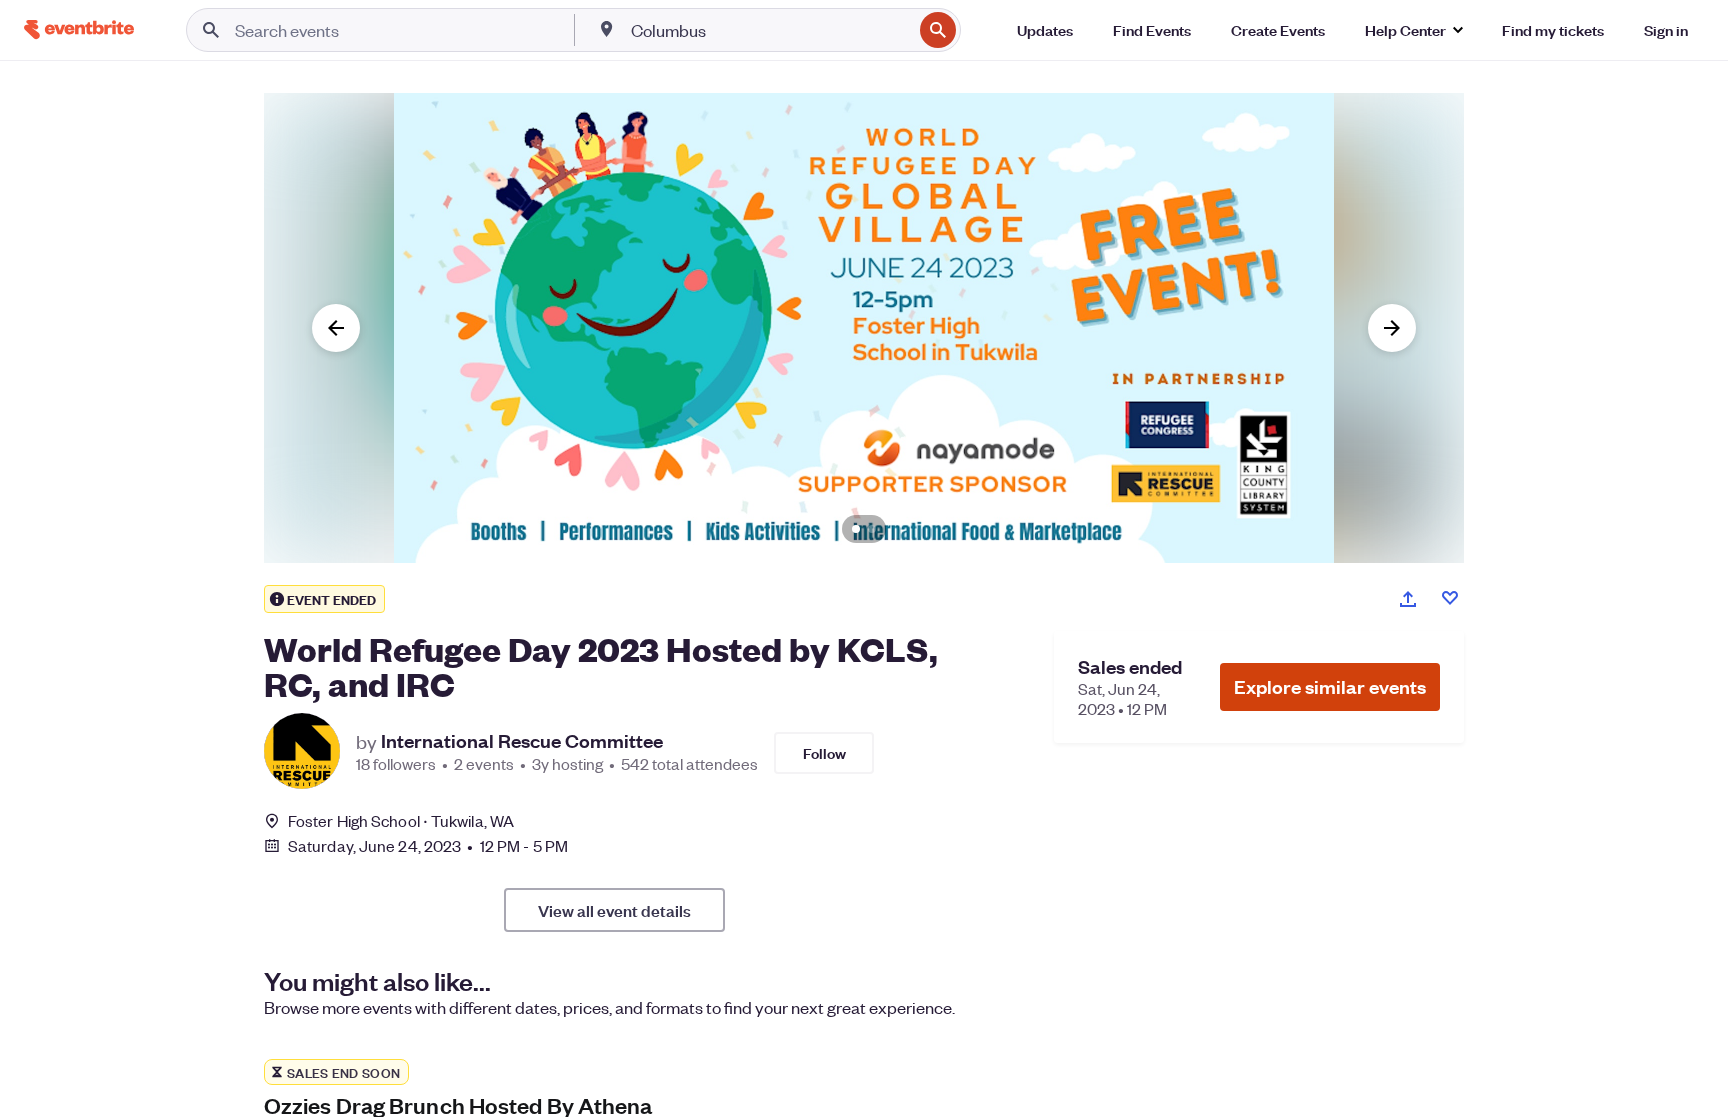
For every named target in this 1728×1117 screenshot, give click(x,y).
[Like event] (1450, 598)
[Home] (79, 29)
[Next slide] (1392, 328)
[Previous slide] (336, 328)
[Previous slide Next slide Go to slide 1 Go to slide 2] (864, 328)
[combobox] (770, 30)
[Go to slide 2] (872, 529)
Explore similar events (1330, 686)
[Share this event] (1408, 599)
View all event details (614, 910)
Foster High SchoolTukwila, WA (401, 820)
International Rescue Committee (522, 741)
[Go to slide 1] (856, 529)
